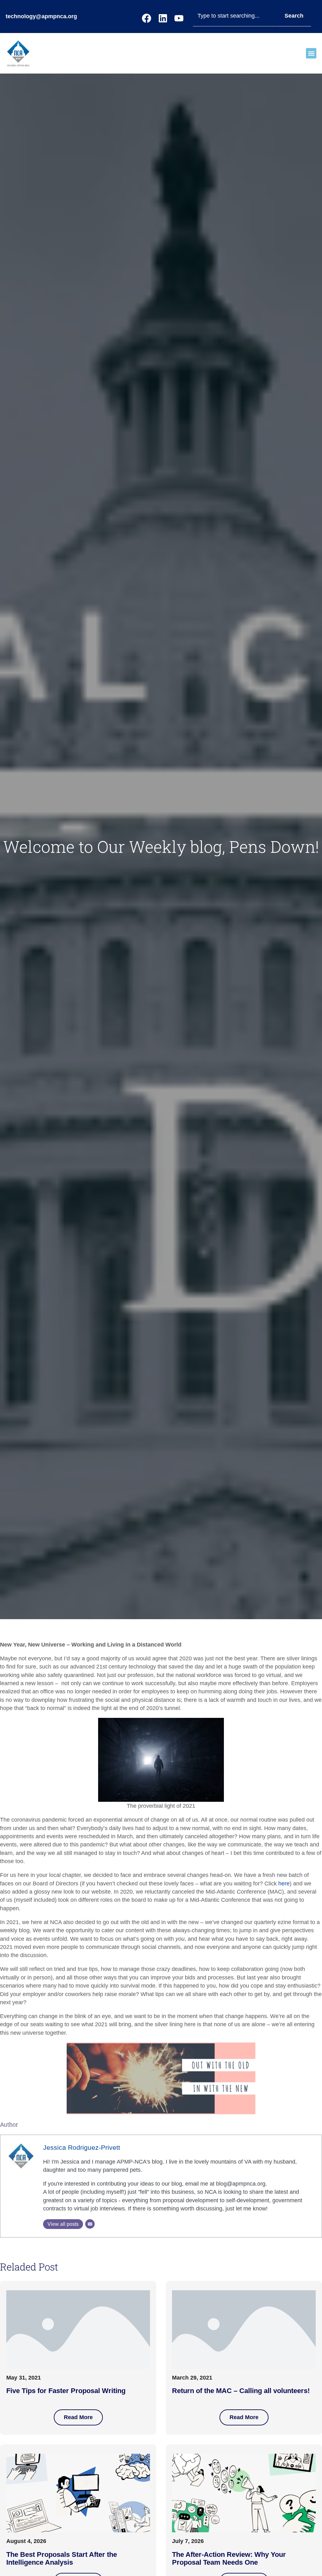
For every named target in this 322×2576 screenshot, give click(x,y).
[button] (311, 53)
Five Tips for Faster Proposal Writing (66, 2391)
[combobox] (235, 16)
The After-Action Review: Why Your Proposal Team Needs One (229, 2559)
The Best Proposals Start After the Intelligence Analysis (62, 2559)
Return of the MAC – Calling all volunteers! (241, 2391)
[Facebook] (147, 18)
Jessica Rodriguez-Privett (82, 2147)
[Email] (90, 2224)
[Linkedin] (163, 18)
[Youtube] (179, 18)
